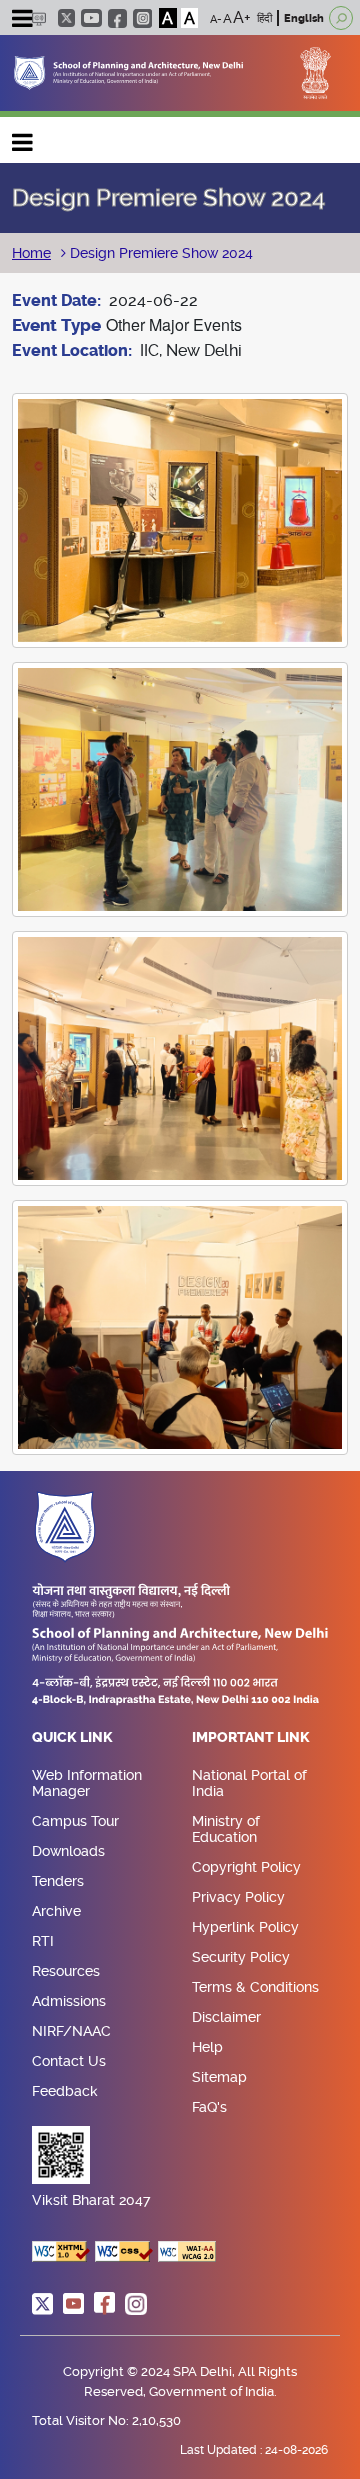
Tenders (58, 1881)
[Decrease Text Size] (216, 18)
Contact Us (69, 2061)
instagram (142, 18)
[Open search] (341, 18)
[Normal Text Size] (227, 18)
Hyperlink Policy (245, 1927)
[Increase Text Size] (242, 18)
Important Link (251, 1738)
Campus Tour (75, 1821)
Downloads (68, 1851)
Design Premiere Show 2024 (159, 253)
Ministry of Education (226, 1829)
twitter (66, 18)
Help (207, 2047)
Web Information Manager (87, 1783)
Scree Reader (38, 18)
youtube (91, 18)
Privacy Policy (238, 1897)
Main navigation (23, 137)
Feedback (65, 2091)
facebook (117, 18)
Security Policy (241, 1957)
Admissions (69, 2001)
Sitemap (219, 2077)
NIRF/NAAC (71, 2031)
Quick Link (72, 1738)
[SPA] (128, 71)
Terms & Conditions (255, 1987)
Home (31, 253)
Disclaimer (226, 2017)
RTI (43, 1941)
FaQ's (209, 2107)
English (304, 18)
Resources (66, 1971)
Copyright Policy (246, 1867)
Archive (56, 1911)
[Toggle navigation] (22, 21)
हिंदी (264, 18)
